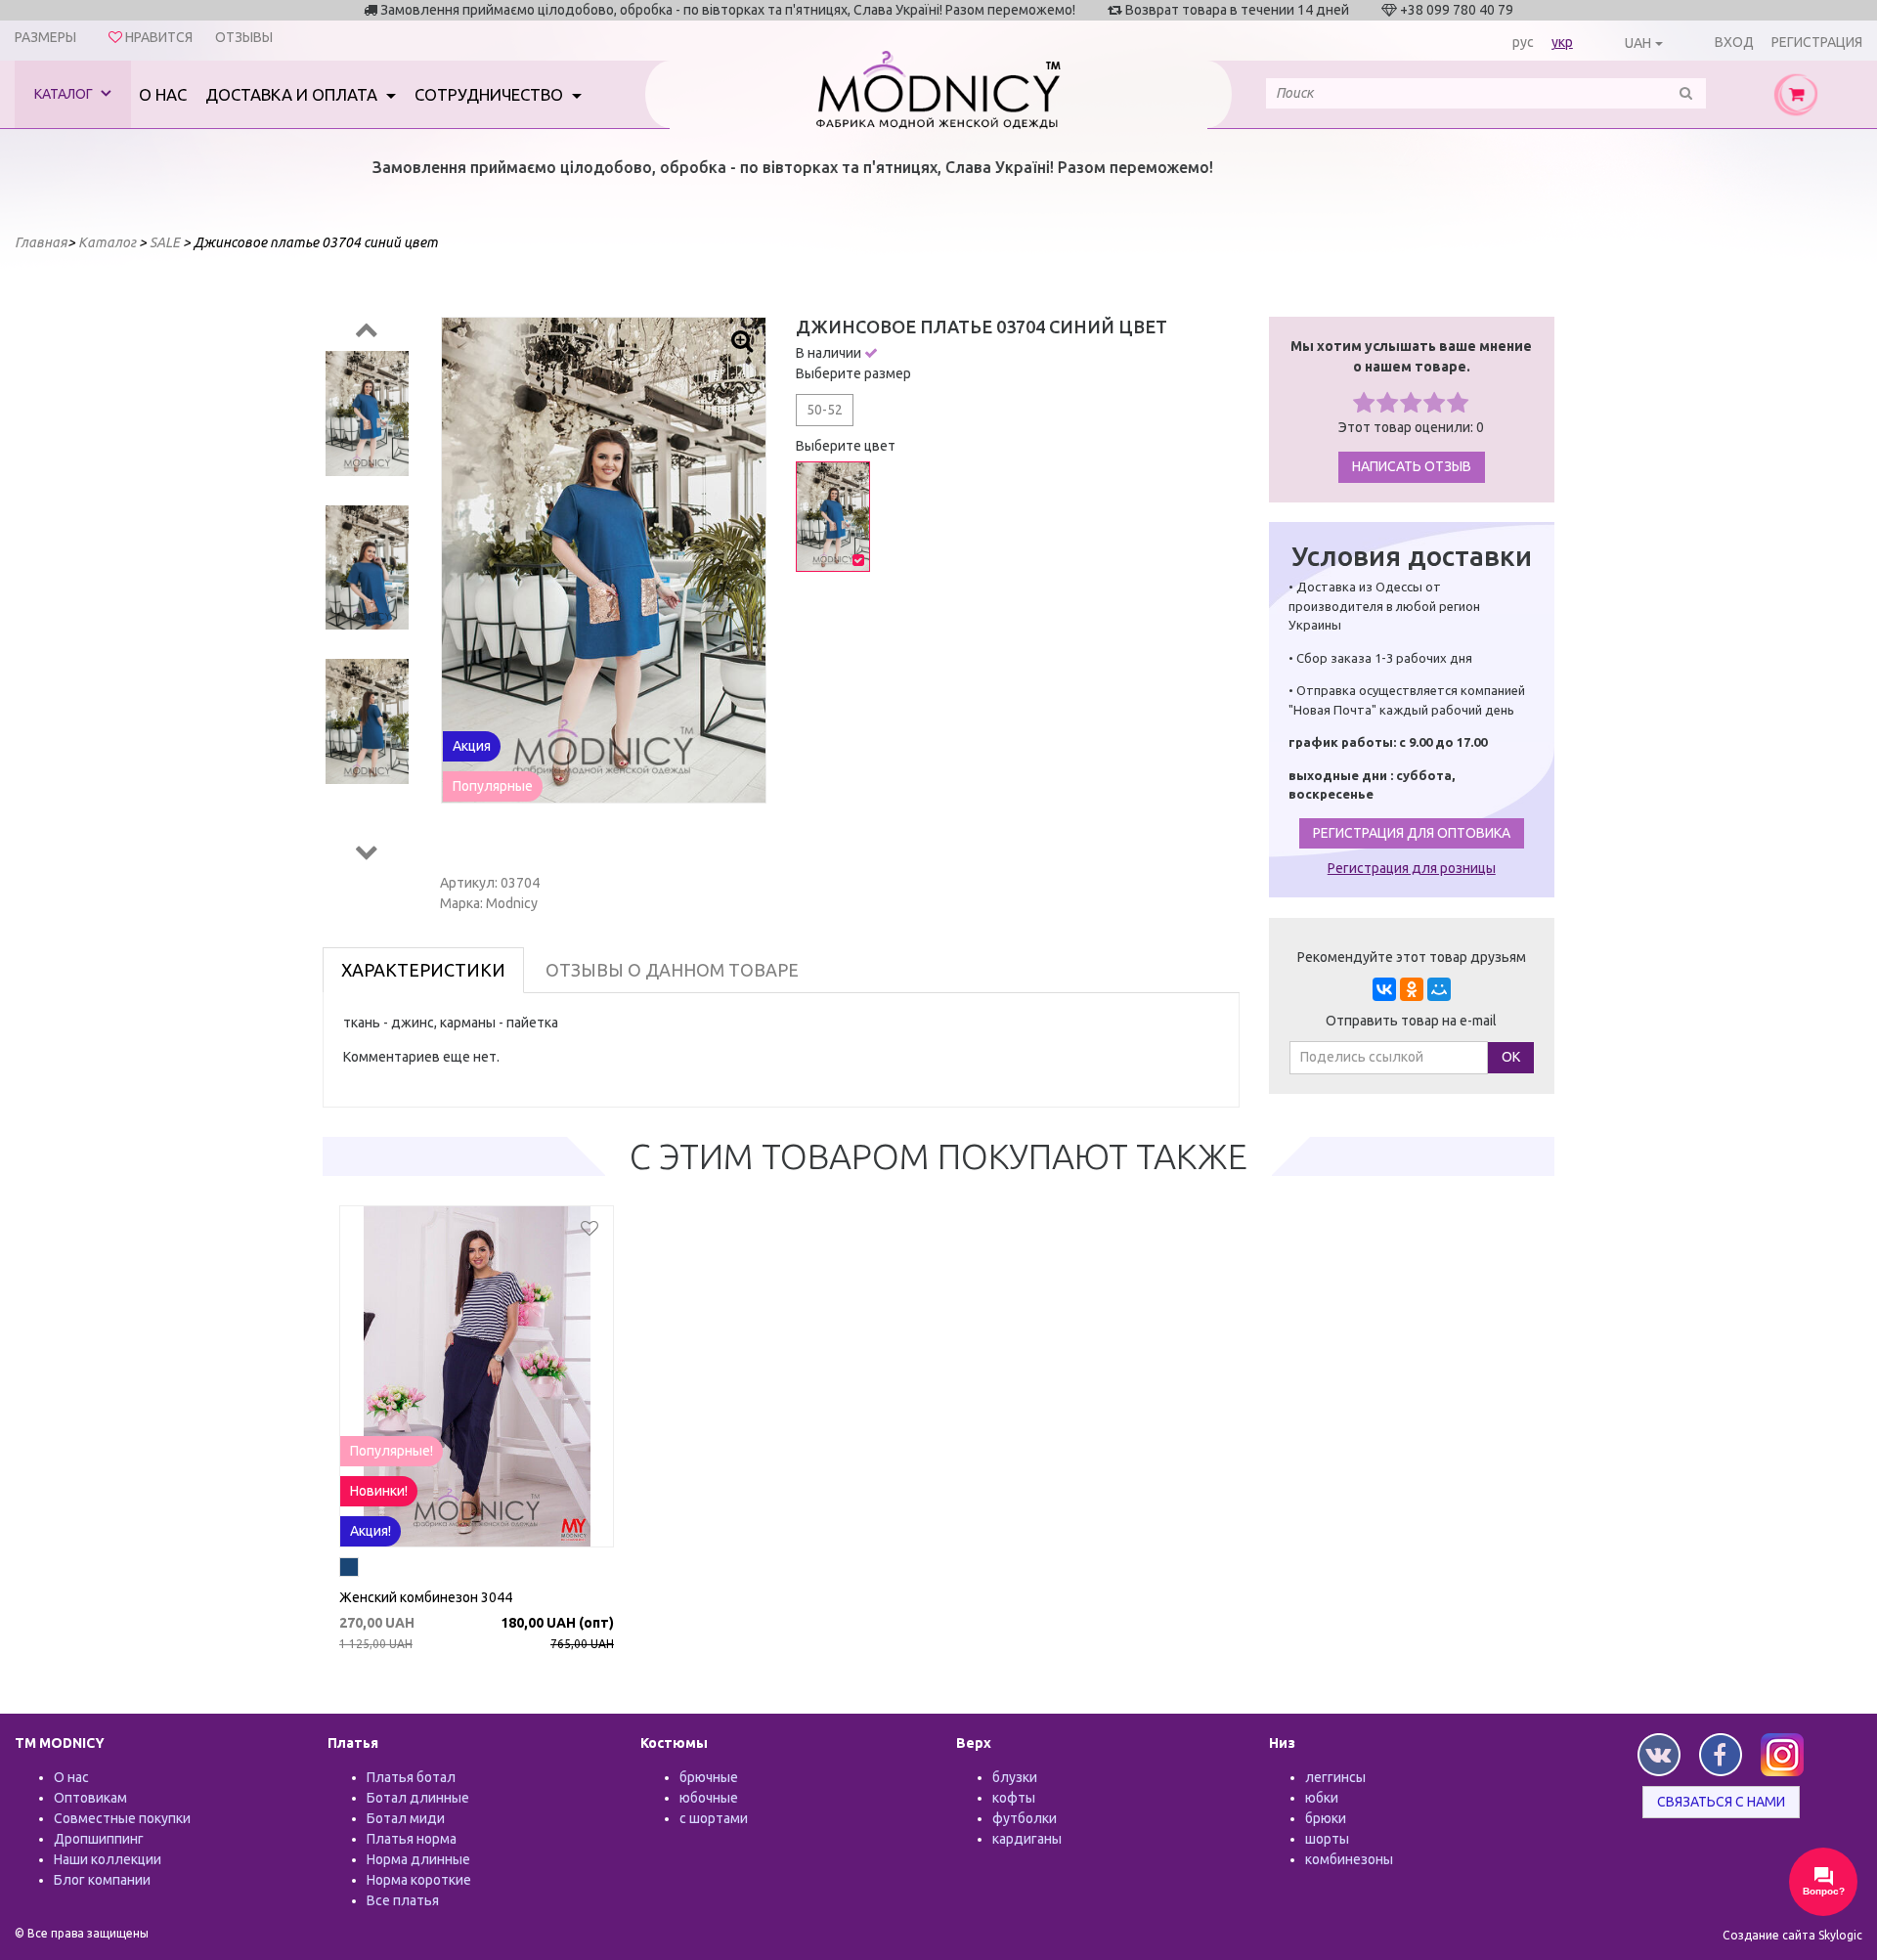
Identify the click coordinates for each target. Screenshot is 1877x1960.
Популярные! (392, 1451)
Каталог (65, 94)
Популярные (493, 786)
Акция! (371, 1531)
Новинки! (379, 1491)
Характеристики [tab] (423, 970)
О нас (163, 94)
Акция (472, 746)
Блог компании (102, 1880)
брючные (709, 1777)
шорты (1327, 1839)
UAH (1638, 43)
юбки (1322, 1798)
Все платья (403, 1900)
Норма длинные (418, 1859)
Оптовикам (90, 1798)
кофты (1014, 1798)
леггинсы (1335, 1777)
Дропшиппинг (99, 1839)
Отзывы (244, 37)
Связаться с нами (1721, 1802)
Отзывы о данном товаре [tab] (672, 970)
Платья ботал (411, 1777)
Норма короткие (419, 1880)
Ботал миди (406, 1818)
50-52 (825, 410)
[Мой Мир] (1439, 989)
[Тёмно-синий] (349, 1570)
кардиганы (1027, 1839)
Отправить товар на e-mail (1411, 1021)
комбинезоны (1349, 1859)
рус (1523, 42)
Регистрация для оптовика (1412, 833)
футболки (1025, 1818)
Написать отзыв (1412, 466)
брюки (1326, 1818)
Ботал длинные (418, 1798)
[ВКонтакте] (1384, 989)
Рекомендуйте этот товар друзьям (1412, 957)
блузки (1015, 1777)
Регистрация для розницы (1412, 868)
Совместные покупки (122, 1818)
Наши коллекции (108, 1859)
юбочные (709, 1798)
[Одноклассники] (1412, 989)
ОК (1511, 1057)
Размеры (45, 37)
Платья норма (412, 1839)
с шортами (714, 1818)
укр (1562, 42)
